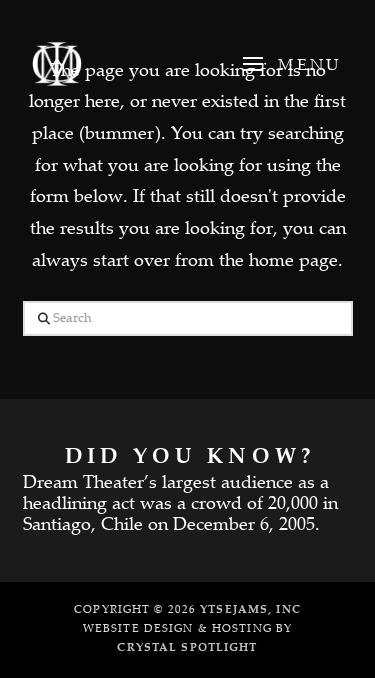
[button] (290, 64)
